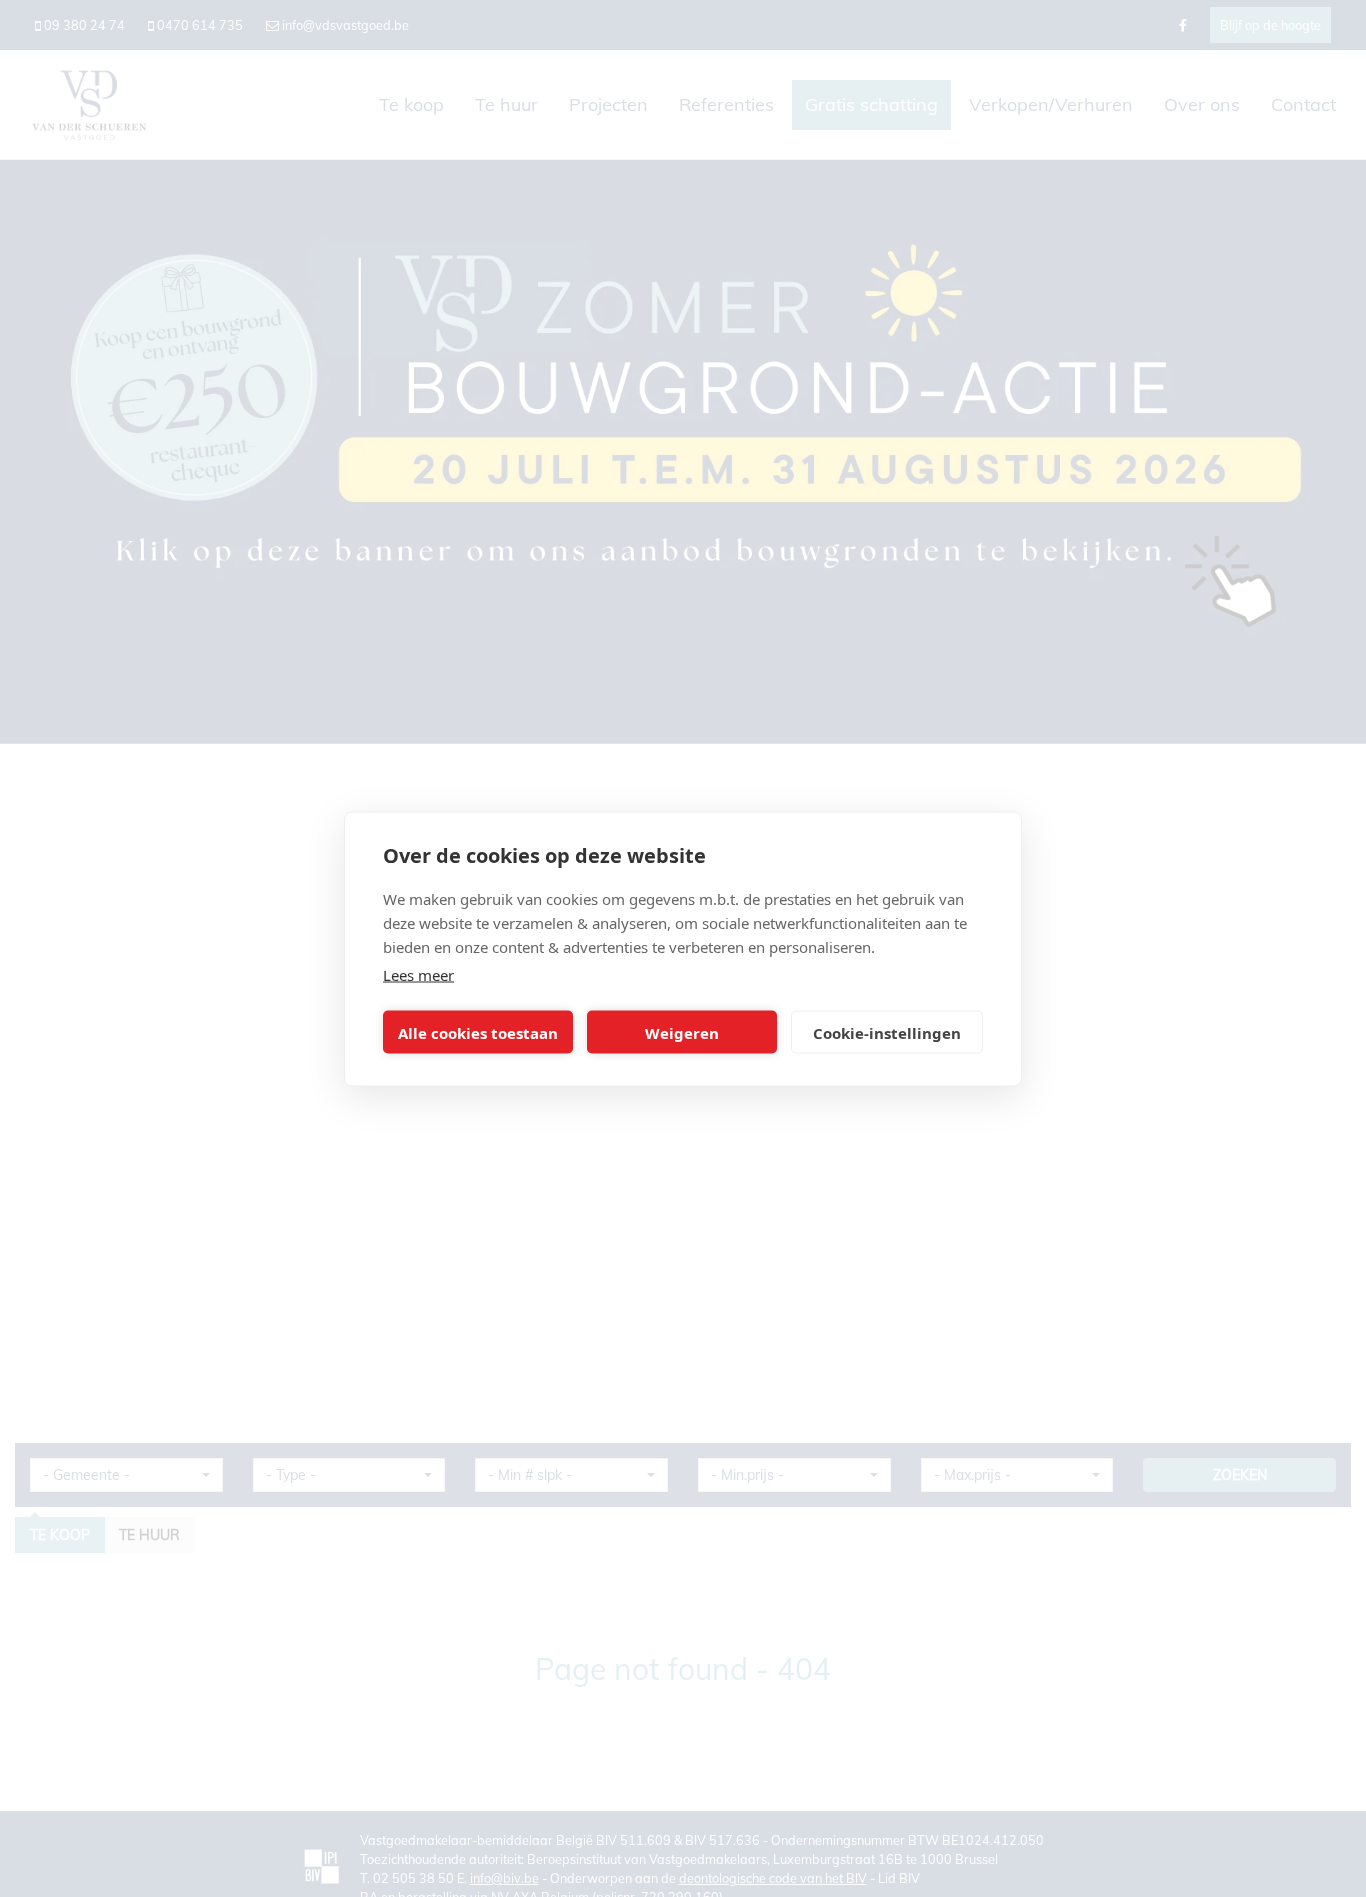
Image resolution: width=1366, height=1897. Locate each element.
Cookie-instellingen (887, 1032)
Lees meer (418, 974)
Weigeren (682, 1032)
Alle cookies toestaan (478, 1032)
